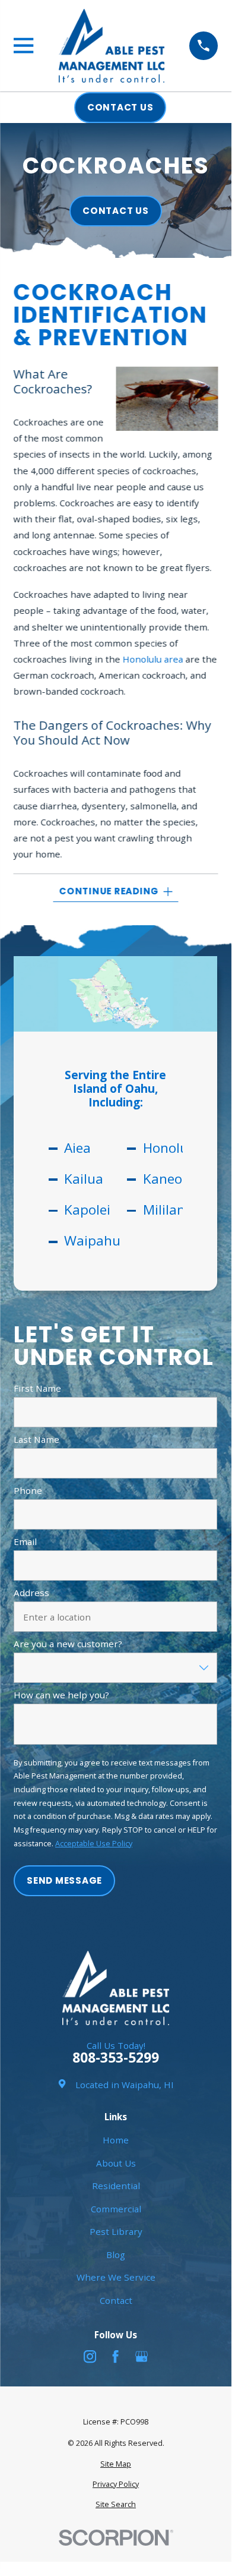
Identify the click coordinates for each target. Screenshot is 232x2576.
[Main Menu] (23, 45)
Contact (116, 2300)
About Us (116, 2163)
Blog (116, 2255)
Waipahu (92, 1241)
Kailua (84, 1179)
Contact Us (116, 211)
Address (31, 1593)
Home (116, 2140)
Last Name (36, 1439)
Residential (116, 2186)
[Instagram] (90, 2356)
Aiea (77, 1148)
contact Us (120, 107)
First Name (37, 1388)
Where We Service (116, 2277)
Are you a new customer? (68, 1644)
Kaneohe (170, 1179)
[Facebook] (115, 2356)
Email (25, 1541)
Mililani (166, 1210)
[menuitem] (115, 2465)
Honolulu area (153, 659)
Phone (28, 1490)
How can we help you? (61, 1695)
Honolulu (171, 1148)
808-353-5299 (116, 2058)
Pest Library (116, 2231)
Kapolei (87, 1210)
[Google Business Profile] (142, 2356)
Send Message (65, 1880)
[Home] (112, 45)
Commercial (116, 2209)
